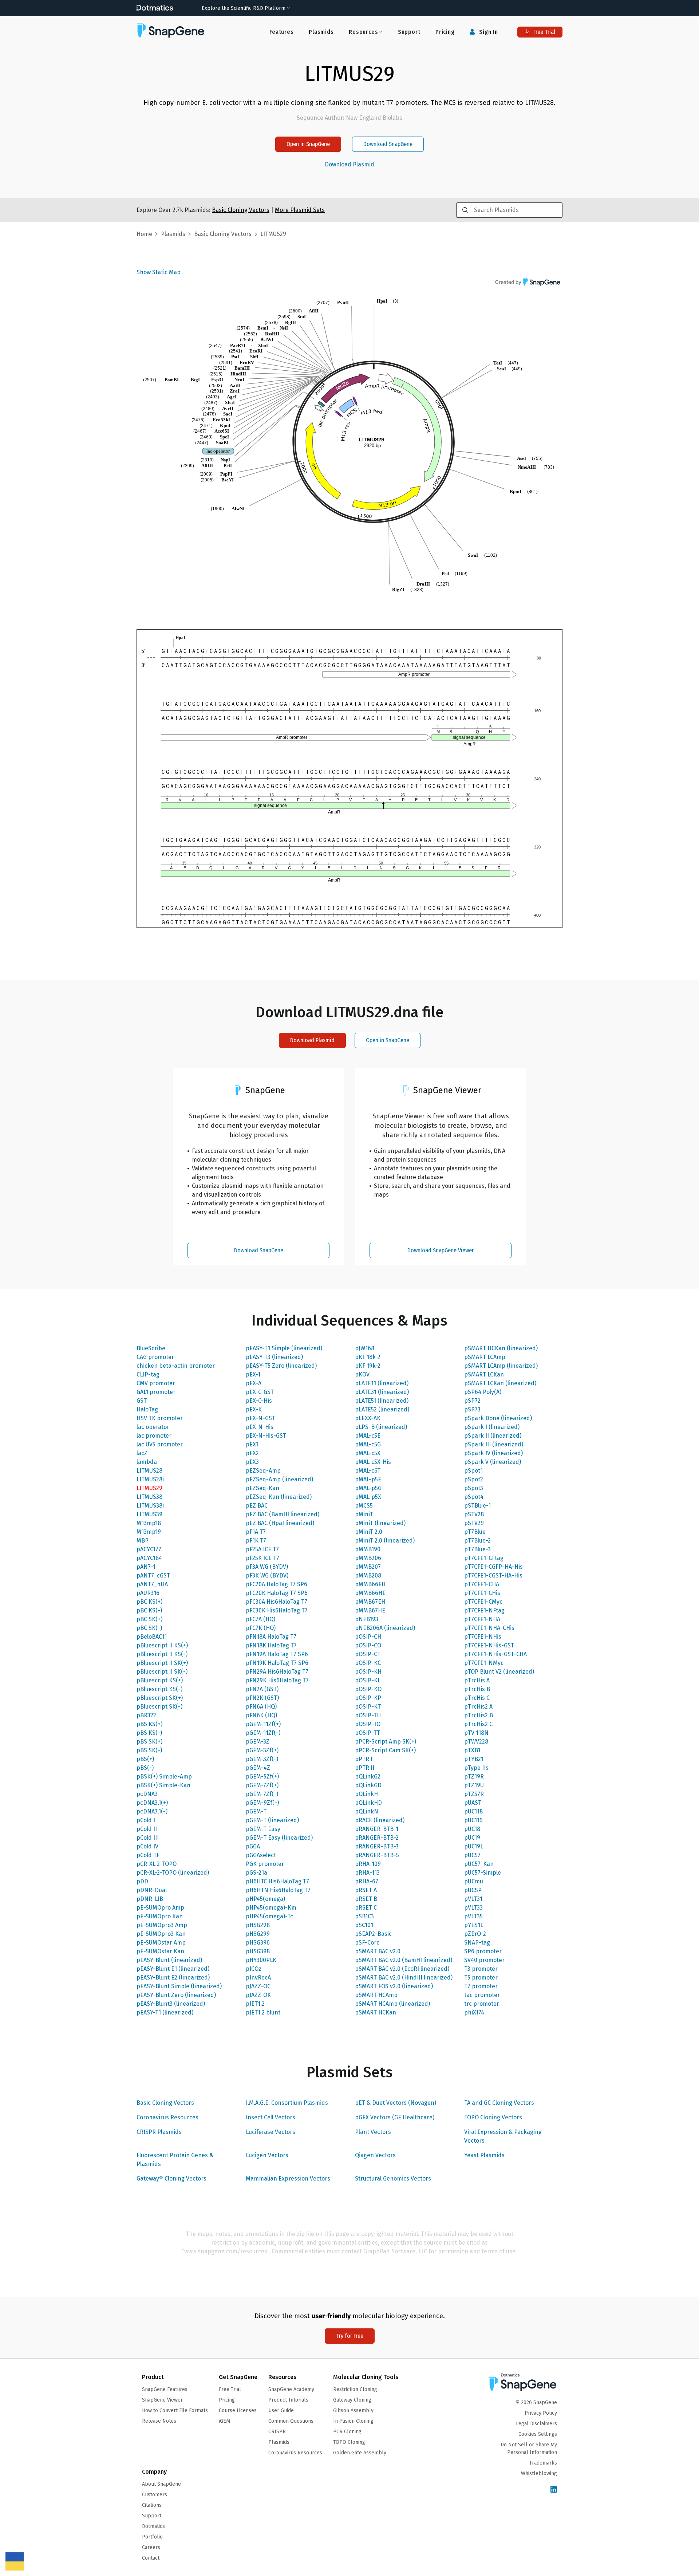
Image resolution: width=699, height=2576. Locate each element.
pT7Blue (475, 1532)
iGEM (224, 2421)
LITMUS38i (150, 1506)
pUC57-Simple (483, 1873)
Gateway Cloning (352, 2400)
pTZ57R (474, 1794)
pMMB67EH (370, 1602)
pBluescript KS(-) (159, 1689)
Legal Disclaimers (536, 2424)
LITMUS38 (149, 1497)
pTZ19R (474, 1777)
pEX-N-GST (260, 1418)
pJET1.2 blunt (263, 2012)
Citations (152, 2505)
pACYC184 (149, 1558)
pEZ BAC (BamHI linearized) (283, 1514)
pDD (142, 1881)
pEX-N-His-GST (266, 1436)
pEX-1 (253, 1374)
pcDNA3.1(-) (152, 1811)
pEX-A (254, 1383)
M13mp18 (149, 1523)
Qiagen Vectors (375, 2155)
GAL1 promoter (156, 1392)
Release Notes (159, 2421)
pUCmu (474, 1881)
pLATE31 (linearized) (382, 1392)
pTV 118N (476, 1733)
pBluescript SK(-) (159, 1707)
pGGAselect (261, 1855)
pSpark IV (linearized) (493, 1453)
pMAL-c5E (368, 1436)
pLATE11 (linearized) (382, 1383)
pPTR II (365, 1768)
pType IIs (476, 1768)
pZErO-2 (475, 1934)
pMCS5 (364, 1506)
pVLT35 (473, 1916)
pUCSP (473, 1890)
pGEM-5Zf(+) (262, 1777)
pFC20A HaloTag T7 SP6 (277, 1584)
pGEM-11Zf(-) (263, 1733)
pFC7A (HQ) (260, 1619)
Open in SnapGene (308, 144)
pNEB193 (367, 1619)
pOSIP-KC (368, 1663)
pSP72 (472, 1401)
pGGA (253, 1846)
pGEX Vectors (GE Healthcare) (395, 2117)
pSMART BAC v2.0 (378, 1951)
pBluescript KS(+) (160, 1680)
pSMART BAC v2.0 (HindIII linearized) (404, 1978)
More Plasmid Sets (300, 210)
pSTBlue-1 (477, 1506)
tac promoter (482, 1995)
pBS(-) (145, 1768)
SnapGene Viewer (162, 2400)
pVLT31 (473, 1899)
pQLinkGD (368, 1785)
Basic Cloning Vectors (165, 2103)
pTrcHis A (477, 1680)
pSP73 (472, 1409)
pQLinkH (366, 1794)
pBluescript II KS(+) (162, 1645)
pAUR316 (148, 1593)
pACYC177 (149, 1549)
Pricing (445, 32)
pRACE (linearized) (380, 1820)
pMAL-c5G (368, 1444)
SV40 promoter (484, 1960)
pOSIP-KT (368, 1707)
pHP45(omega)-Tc (269, 1916)
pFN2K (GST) (262, 1698)
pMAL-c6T (368, 1471)
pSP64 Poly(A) (483, 1392)
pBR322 (146, 1715)
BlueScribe (151, 1348)
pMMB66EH (370, 1584)
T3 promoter (481, 1969)
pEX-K (254, 1409)
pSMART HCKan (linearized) (501, 1348)
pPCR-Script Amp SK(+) (386, 1742)
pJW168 (365, 1348)
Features (281, 32)
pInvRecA (258, 1978)
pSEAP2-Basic (373, 1934)
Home (144, 234)
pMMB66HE (370, 1593)
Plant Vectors (373, 2132)
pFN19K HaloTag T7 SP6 (277, 1663)
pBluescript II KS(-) (162, 1654)
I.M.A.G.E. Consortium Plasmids (287, 2103)
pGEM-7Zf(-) (262, 1794)
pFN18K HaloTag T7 (271, 1645)
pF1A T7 (256, 1532)
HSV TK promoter (160, 1418)
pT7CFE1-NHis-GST (489, 1645)
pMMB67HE (370, 1610)
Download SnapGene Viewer (441, 1250)
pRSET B (366, 1899)
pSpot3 (474, 1488)
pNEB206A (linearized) (385, 1628)
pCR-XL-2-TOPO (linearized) (173, 1873)
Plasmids (321, 32)
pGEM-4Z (258, 1768)
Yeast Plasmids (484, 2155)
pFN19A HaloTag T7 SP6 (277, 1654)
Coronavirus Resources (167, 2117)
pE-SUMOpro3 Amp (162, 1925)
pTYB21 (474, 1759)
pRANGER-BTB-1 (377, 1829)
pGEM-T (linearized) (272, 1820)
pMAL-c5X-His (373, 1462)
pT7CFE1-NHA (482, 1619)
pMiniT (364, 1514)
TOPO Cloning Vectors (493, 2117)
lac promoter (154, 1436)
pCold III (148, 1838)
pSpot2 (474, 1479)
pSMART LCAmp (485, 1357)
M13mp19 (149, 1532)
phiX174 (474, 2012)
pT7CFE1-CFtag (484, 1558)
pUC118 (473, 1811)
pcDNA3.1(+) (152, 1803)
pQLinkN (367, 1811)
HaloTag (147, 1409)
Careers (151, 2547)
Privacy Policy (541, 2413)
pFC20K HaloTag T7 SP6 (277, 1593)
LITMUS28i (150, 1479)
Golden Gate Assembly (360, 2453)
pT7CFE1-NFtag (484, 1610)
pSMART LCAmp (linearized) (501, 1366)
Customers (155, 2495)
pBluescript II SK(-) (162, 1672)
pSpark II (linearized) (493, 1436)
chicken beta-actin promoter (176, 1366)
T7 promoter (481, 1986)
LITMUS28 (149, 1471)
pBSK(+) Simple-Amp (164, 1777)
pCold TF (148, 1855)
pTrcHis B (477, 1689)
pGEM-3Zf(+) (262, 1750)
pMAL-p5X (368, 1497)
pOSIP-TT (368, 1733)
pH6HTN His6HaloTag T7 (278, 1890)
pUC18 (472, 1829)
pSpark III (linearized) (494, 1444)
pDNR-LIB (150, 1899)
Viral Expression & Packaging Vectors (503, 2136)
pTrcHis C (477, 1698)
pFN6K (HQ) (261, 1715)
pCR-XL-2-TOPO (157, 1864)
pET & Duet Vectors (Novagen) (396, 2103)
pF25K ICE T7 (262, 1558)
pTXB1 (472, 1750)
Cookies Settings (538, 2434)
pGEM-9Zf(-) (262, 1803)
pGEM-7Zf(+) (262, 1785)
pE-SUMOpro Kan (160, 1916)
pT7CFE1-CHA (482, 1584)
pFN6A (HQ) (261, 1707)
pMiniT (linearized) (380, 1523)
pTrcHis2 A (478, 1707)
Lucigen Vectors (267, 2155)
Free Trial (544, 32)
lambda (147, 1462)
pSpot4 (474, 1497)
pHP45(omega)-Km (271, 1908)
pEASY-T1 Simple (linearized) (284, 1348)
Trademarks (543, 2463)
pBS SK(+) (149, 1742)
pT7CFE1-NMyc (484, 1663)
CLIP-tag (148, 1374)
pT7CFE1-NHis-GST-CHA (495, 1654)
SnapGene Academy (291, 2389)
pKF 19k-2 (368, 1366)
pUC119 (473, 1820)
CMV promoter (156, 1383)
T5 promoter (481, 1978)
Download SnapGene (388, 144)
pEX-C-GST (260, 1392)
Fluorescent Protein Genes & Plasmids (175, 2160)
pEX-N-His (260, 1427)
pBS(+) (145, 1759)
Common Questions (291, 2421)
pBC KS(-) (149, 1610)
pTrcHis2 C (478, 1724)
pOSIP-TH (368, 1715)
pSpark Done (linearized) (498, 1418)
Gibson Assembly (353, 2410)
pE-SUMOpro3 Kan (161, 1934)
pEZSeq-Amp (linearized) (279, 1479)
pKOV (362, 1374)
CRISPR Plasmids (159, 2132)
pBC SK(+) (149, 1619)
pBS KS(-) (149, 1733)
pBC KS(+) (149, 1602)
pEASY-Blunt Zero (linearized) (176, 1995)
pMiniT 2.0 (369, 1532)
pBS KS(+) (149, 1724)
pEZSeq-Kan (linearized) (279, 1497)
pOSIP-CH (368, 1637)
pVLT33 (473, 1908)
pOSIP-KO (368, 1689)
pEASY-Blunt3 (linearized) (171, 2004)
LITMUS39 (149, 1514)
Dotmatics (153, 2526)
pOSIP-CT (368, 1654)
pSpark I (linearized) (492, 1427)
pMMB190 (368, 1549)
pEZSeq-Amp (263, 1471)
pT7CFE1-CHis (482, 1593)
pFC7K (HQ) (261, 1628)
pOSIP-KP (368, 1698)
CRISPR (277, 2432)
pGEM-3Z (258, 1742)
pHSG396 (258, 1943)
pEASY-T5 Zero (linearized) (281, 1366)
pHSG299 (258, 1934)
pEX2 (252, 1453)
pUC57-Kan (479, 1864)
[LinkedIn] (554, 2490)
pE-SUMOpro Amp (160, 1908)
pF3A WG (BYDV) (267, 1567)
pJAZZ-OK (258, 1995)
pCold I (146, 1820)
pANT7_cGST (153, 1575)
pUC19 (472, 1838)
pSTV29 (474, 1523)
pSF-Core (367, 1943)
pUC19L (474, 1846)
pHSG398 (258, 1951)
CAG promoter (155, 1357)
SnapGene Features (165, 2389)
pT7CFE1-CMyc (483, 1602)
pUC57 (472, 1855)
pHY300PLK (261, 1960)
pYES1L (474, 1925)
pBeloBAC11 (152, 1637)
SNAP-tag (477, 1943)
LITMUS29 (149, 1488)
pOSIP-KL (368, 1680)
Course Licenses (238, 2410)
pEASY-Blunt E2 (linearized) (173, 1978)
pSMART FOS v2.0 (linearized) (394, 1986)
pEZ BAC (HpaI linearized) (280, 1523)
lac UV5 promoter (160, 1444)
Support (409, 32)
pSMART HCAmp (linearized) (392, 2004)
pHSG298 (258, 1925)
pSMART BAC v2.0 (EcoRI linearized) (402, 1969)
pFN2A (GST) (262, 1689)
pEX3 (252, 1462)
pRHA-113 (367, 1873)
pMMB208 (368, 1575)
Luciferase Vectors (270, 2132)
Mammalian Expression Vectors (288, 2179)
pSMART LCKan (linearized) (500, 1383)
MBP (143, 1541)
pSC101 (364, 1925)
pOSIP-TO (368, 1724)
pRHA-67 (367, 1881)
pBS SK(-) (149, 1750)
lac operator (153, 1427)
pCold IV (147, 1846)
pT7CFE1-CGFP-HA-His (493, 1567)
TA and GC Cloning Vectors (499, 2103)
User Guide (281, 2410)
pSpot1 (473, 1471)
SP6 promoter (483, 1951)
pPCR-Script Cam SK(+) (385, 1750)
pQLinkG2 (368, 1777)
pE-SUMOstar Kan (160, 1951)
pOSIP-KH (368, 1672)
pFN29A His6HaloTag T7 (277, 1672)
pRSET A (366, 1890)
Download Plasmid (349, 165)
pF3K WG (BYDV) (267, 1575)
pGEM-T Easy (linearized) (279, 1838)
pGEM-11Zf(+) (263, 1724)
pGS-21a (256, 1873)
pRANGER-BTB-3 (377, 1846)
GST (142, 1401)
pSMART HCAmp (376, 1995)
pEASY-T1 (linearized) (165, 2012)
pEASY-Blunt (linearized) (169, 1960)
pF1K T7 (256, 1541)
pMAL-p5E (368, 1479)
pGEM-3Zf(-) (262, 1759)
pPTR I (364, 1759)
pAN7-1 (146, 1567)
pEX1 (252, 1444)
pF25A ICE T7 (262, 1549)
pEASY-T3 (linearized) (274, 1357)
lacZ (142, 1453)
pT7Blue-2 (477, 1541)
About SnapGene (161, 2484)
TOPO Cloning (349, 2442)
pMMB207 (368, 1567)
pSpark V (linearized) (493, 1462)
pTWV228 (476, 1742)
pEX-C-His (259, 1401)
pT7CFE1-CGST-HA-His (493, 1575)
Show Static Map (159, 272)
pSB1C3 (364, 1916)
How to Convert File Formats (175, 2410)
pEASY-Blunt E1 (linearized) (173, 1969)
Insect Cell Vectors (270, 2117)
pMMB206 (368, 1558)
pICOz (254, 1969)
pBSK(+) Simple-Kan (163, 1785)
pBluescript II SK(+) (162, 1663)
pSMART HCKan (376, 2012)
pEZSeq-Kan (262, 1488)
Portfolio (152, 2537)
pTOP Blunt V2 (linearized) (499, 1672)
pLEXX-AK (368, 1418)
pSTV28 (474, 1514)
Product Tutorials (288, 2400)
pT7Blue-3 (477, 1549)
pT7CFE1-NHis (483, 1637)
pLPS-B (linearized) (381, 1427)
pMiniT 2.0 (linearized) (385, 1541)
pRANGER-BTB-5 (377, 1855)
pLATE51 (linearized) (382, 1401)
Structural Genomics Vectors (393, 2179)
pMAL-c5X (368, 1453)
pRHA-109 (368, 1864)
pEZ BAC (257, 1506)
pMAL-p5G (368, 1488)
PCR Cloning (347, 2432)
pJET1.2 (255, 2004)
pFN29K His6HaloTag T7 (277, 1680)
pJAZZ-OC (258, 1986)
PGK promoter (265, 1864)
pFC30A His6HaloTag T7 (277, 1602)
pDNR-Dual (152, 1890)
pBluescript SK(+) (160, 1698)
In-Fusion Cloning (353, 2421)
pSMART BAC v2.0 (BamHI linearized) (404, 1960)
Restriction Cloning (355, 2389)
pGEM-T (256, 1811)
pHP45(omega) (265, 1899)
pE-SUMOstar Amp (161, 1943)
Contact (151, 2558)
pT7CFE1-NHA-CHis (489, 1628)
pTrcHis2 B (479, 1715)
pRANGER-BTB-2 (377, 1838)
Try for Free (350, 2336)
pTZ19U (474, 1785)
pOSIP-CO (368, 1645)
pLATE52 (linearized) (382, 1409)
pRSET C (366, 1908)
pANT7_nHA (152, 1584)
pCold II (147, 1829)
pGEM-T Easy (263, 1829)
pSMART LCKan (484, 1374)
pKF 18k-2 (368, 1357)
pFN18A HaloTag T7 (271, 1637)
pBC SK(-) (149, 1628)
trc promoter (482, 2004)
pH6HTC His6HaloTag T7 (277, 1881)
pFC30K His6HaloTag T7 (277, 1610)
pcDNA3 (147, 1794)
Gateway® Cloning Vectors (171, 2179)
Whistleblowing (539, 2473)
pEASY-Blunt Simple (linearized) (179, 1986)
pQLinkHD (368, 1803)
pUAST (473, 1803)
